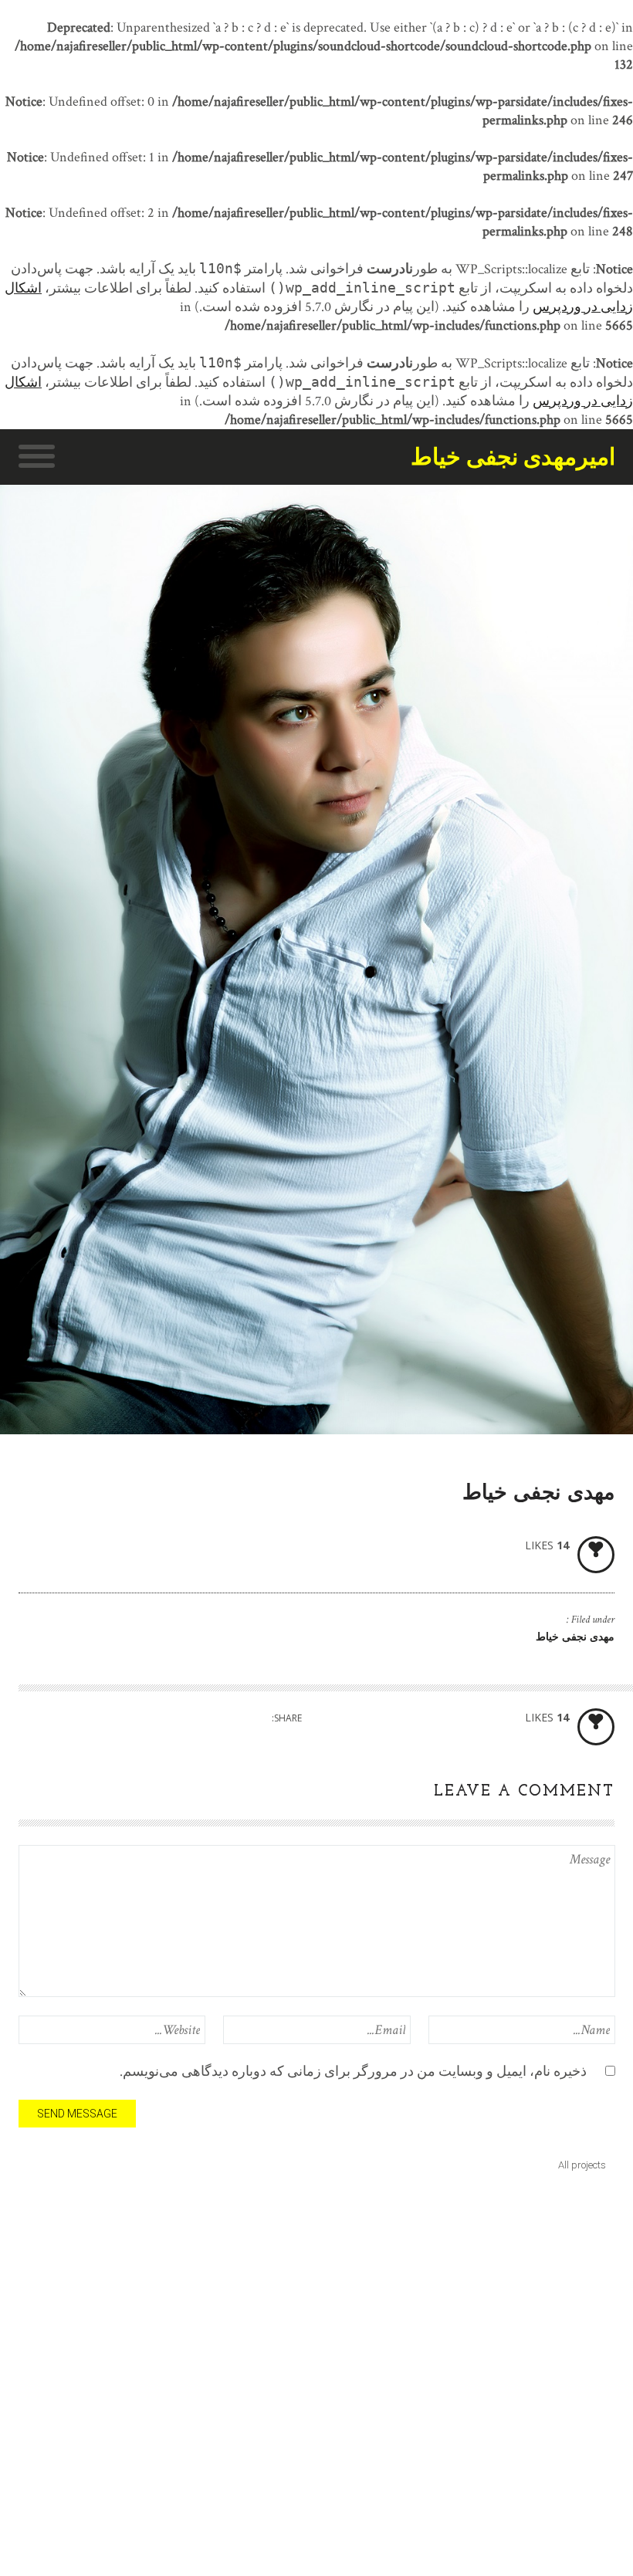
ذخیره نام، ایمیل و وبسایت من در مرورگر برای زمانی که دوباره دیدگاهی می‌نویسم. (353, 2072)
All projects (582, 2165)
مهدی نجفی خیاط (575, 1638)
